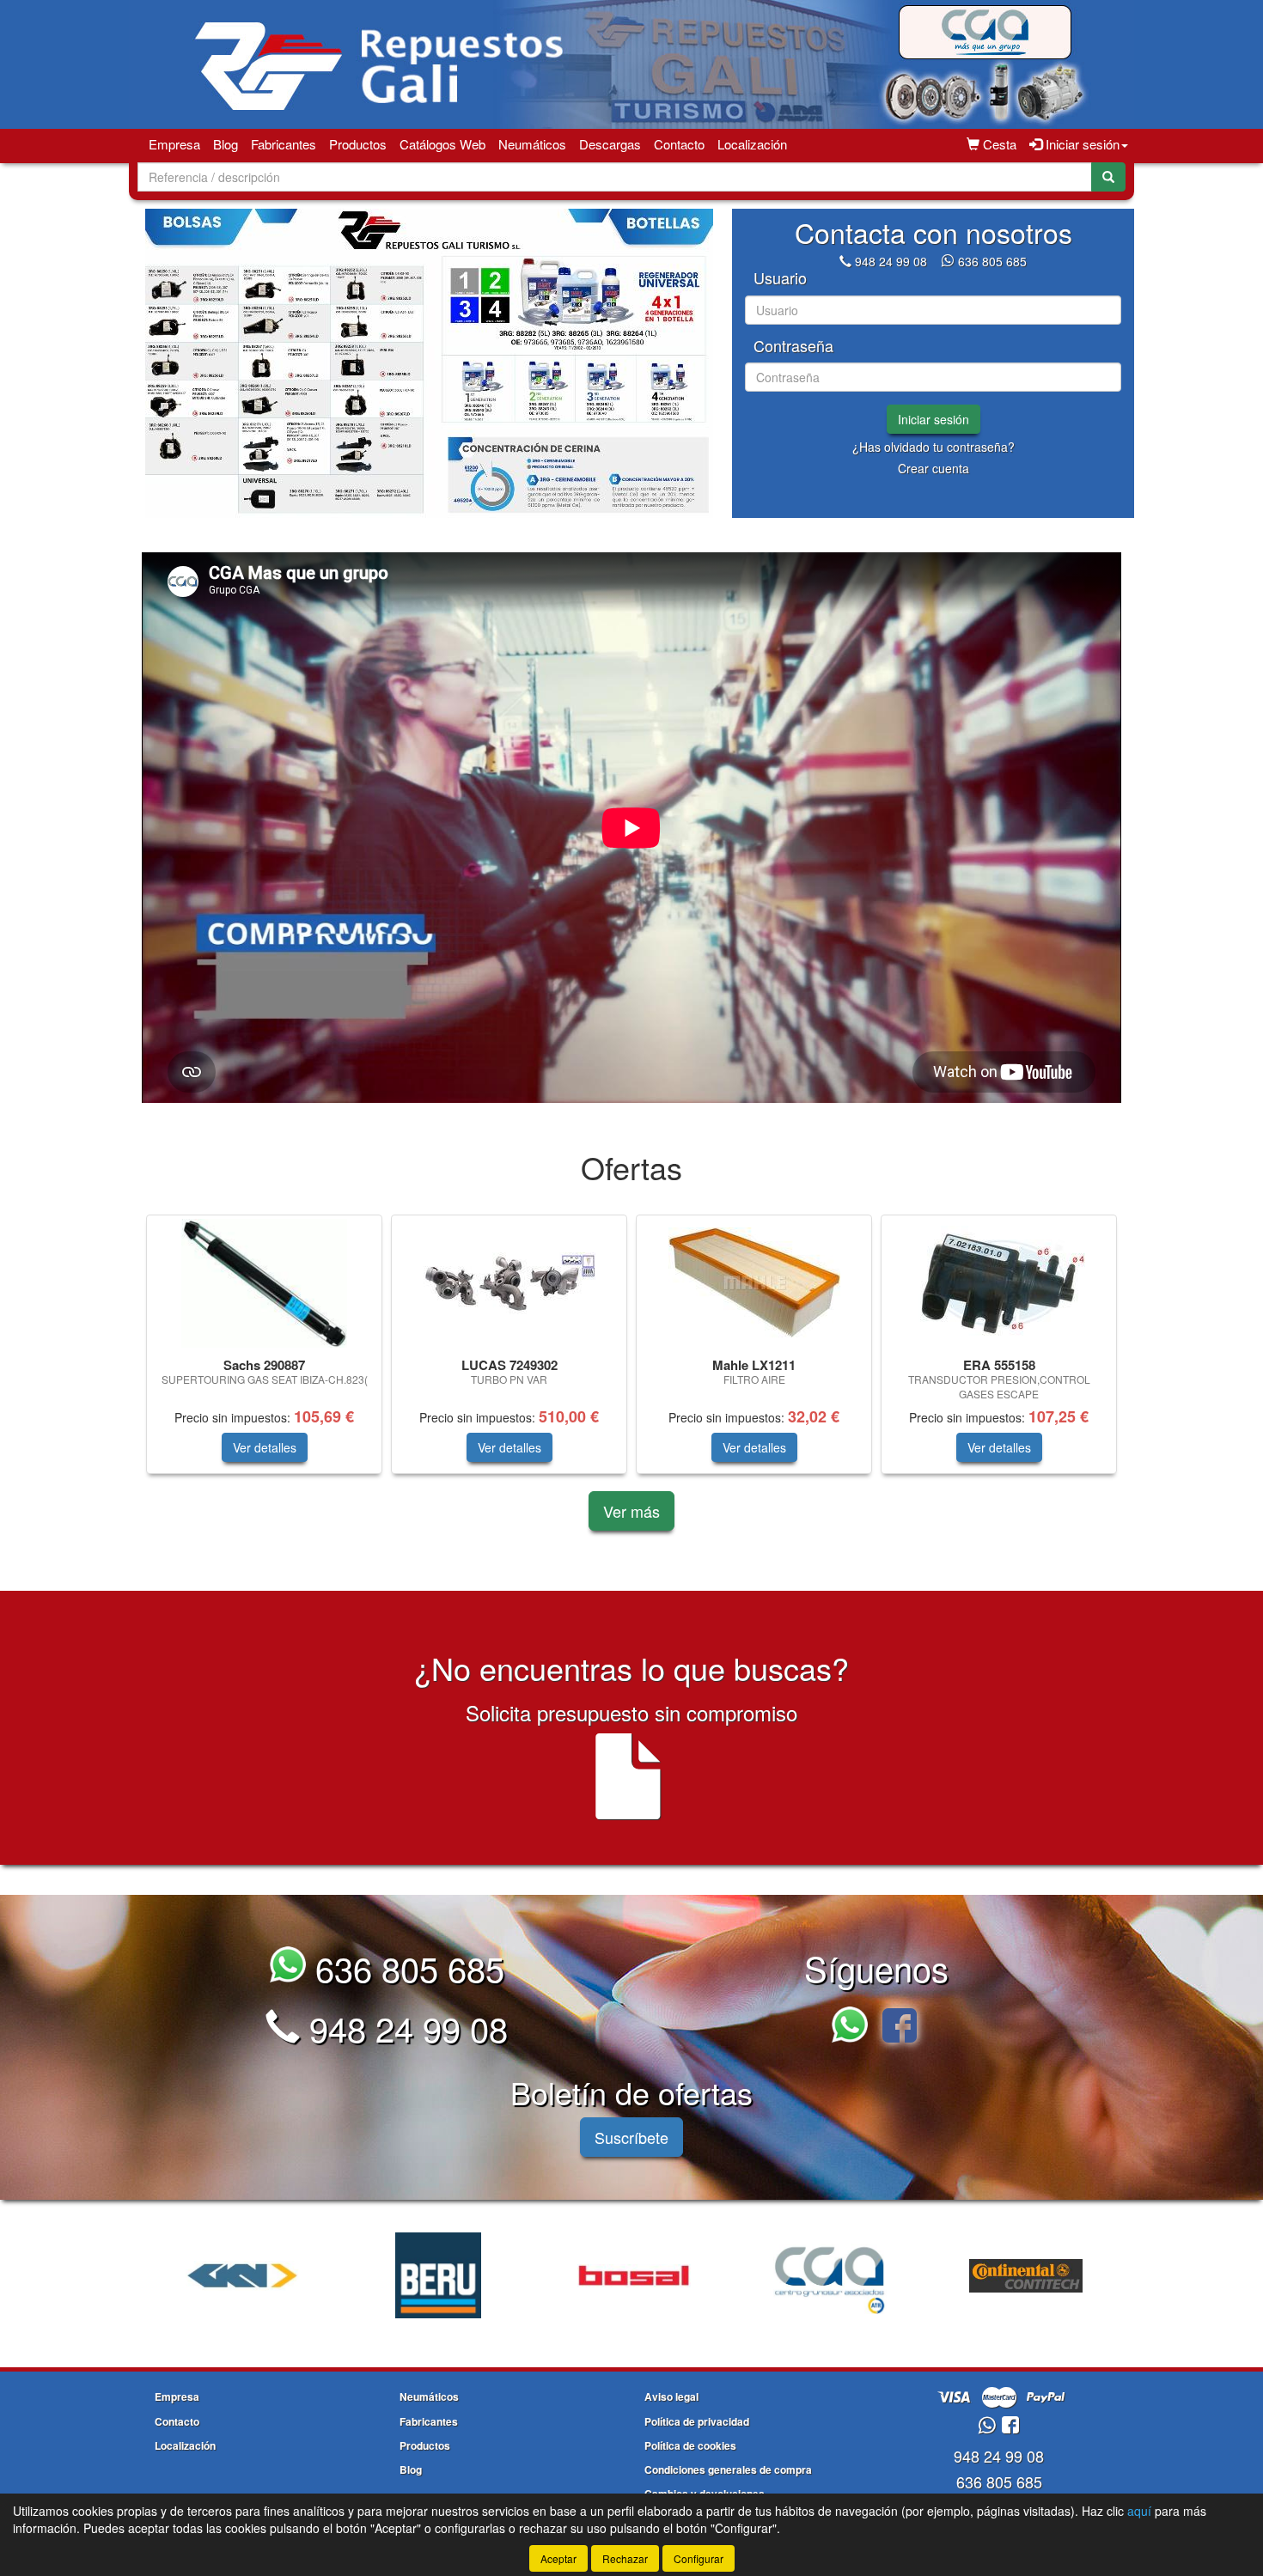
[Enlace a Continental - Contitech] (830, 2275)
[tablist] (429, 363)
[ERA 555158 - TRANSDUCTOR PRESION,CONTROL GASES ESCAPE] (999, 1283)
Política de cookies (690, 2445)
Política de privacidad (697, 2421)
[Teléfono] (845, 261)
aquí (1139, 2511)
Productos (358, 144)
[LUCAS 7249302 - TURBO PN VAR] (509, 1283)
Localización (752, 144)
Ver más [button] (631, 1511)
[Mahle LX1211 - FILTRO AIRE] (754, 1283)
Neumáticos (532, 144)
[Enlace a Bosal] (438, 2275)
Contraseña (793, 346)
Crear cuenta (934, 468)
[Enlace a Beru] (242, 2275)
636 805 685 (992, 261)
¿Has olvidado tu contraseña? (934, 447)
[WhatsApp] (949, 261)
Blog (226, 144)
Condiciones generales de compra (728, 2469)
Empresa (174, 144)
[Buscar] (1108, 177)
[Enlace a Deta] (1026, 2275)
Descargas (610, 144)
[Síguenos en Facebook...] (900, 2028)
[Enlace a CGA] (634, 2275)
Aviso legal (671, 2396)
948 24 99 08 (891, 261)
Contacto (679, 144)
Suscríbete (631, 2137)
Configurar (699, 2558)
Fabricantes (284, 144)
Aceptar (558, 2558)
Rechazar (625, 2558)
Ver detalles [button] (265, 1447)
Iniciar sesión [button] (1081, 144)
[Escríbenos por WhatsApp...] (854, 2028)
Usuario (780, 278)
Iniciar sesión (934, 419)
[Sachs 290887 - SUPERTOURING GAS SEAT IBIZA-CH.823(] (264, 1283)
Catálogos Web (442, 144)
